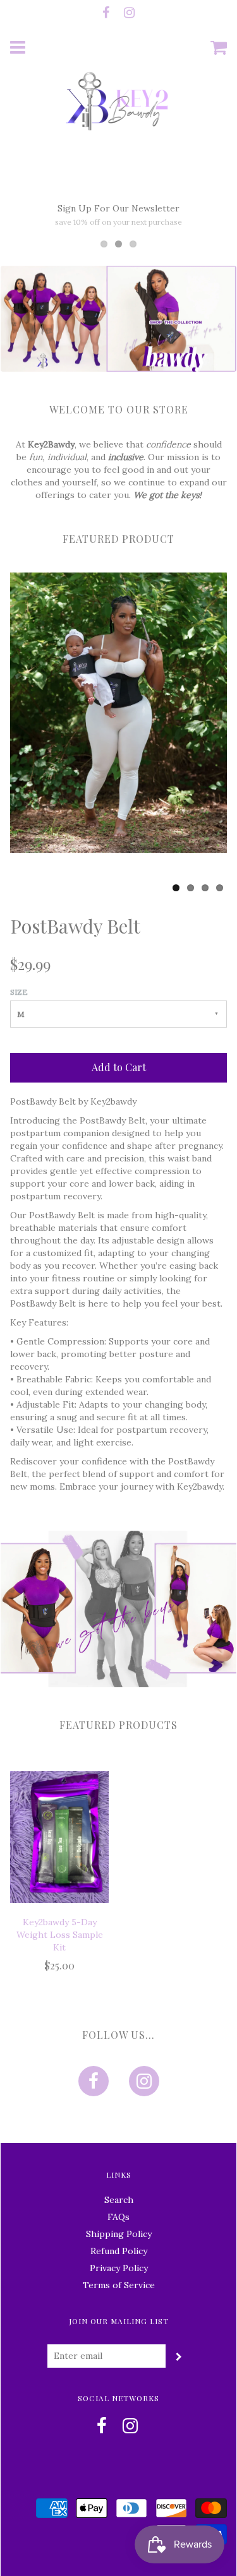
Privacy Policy (119, 2268)
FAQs (118, 2217)
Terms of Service (119, 2285)
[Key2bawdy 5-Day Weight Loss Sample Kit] (60, 1837)
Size (19, 992)
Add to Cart (119, 1067)
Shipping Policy (119, 2234)
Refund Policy (119, 2251)
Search (119, 2200)
